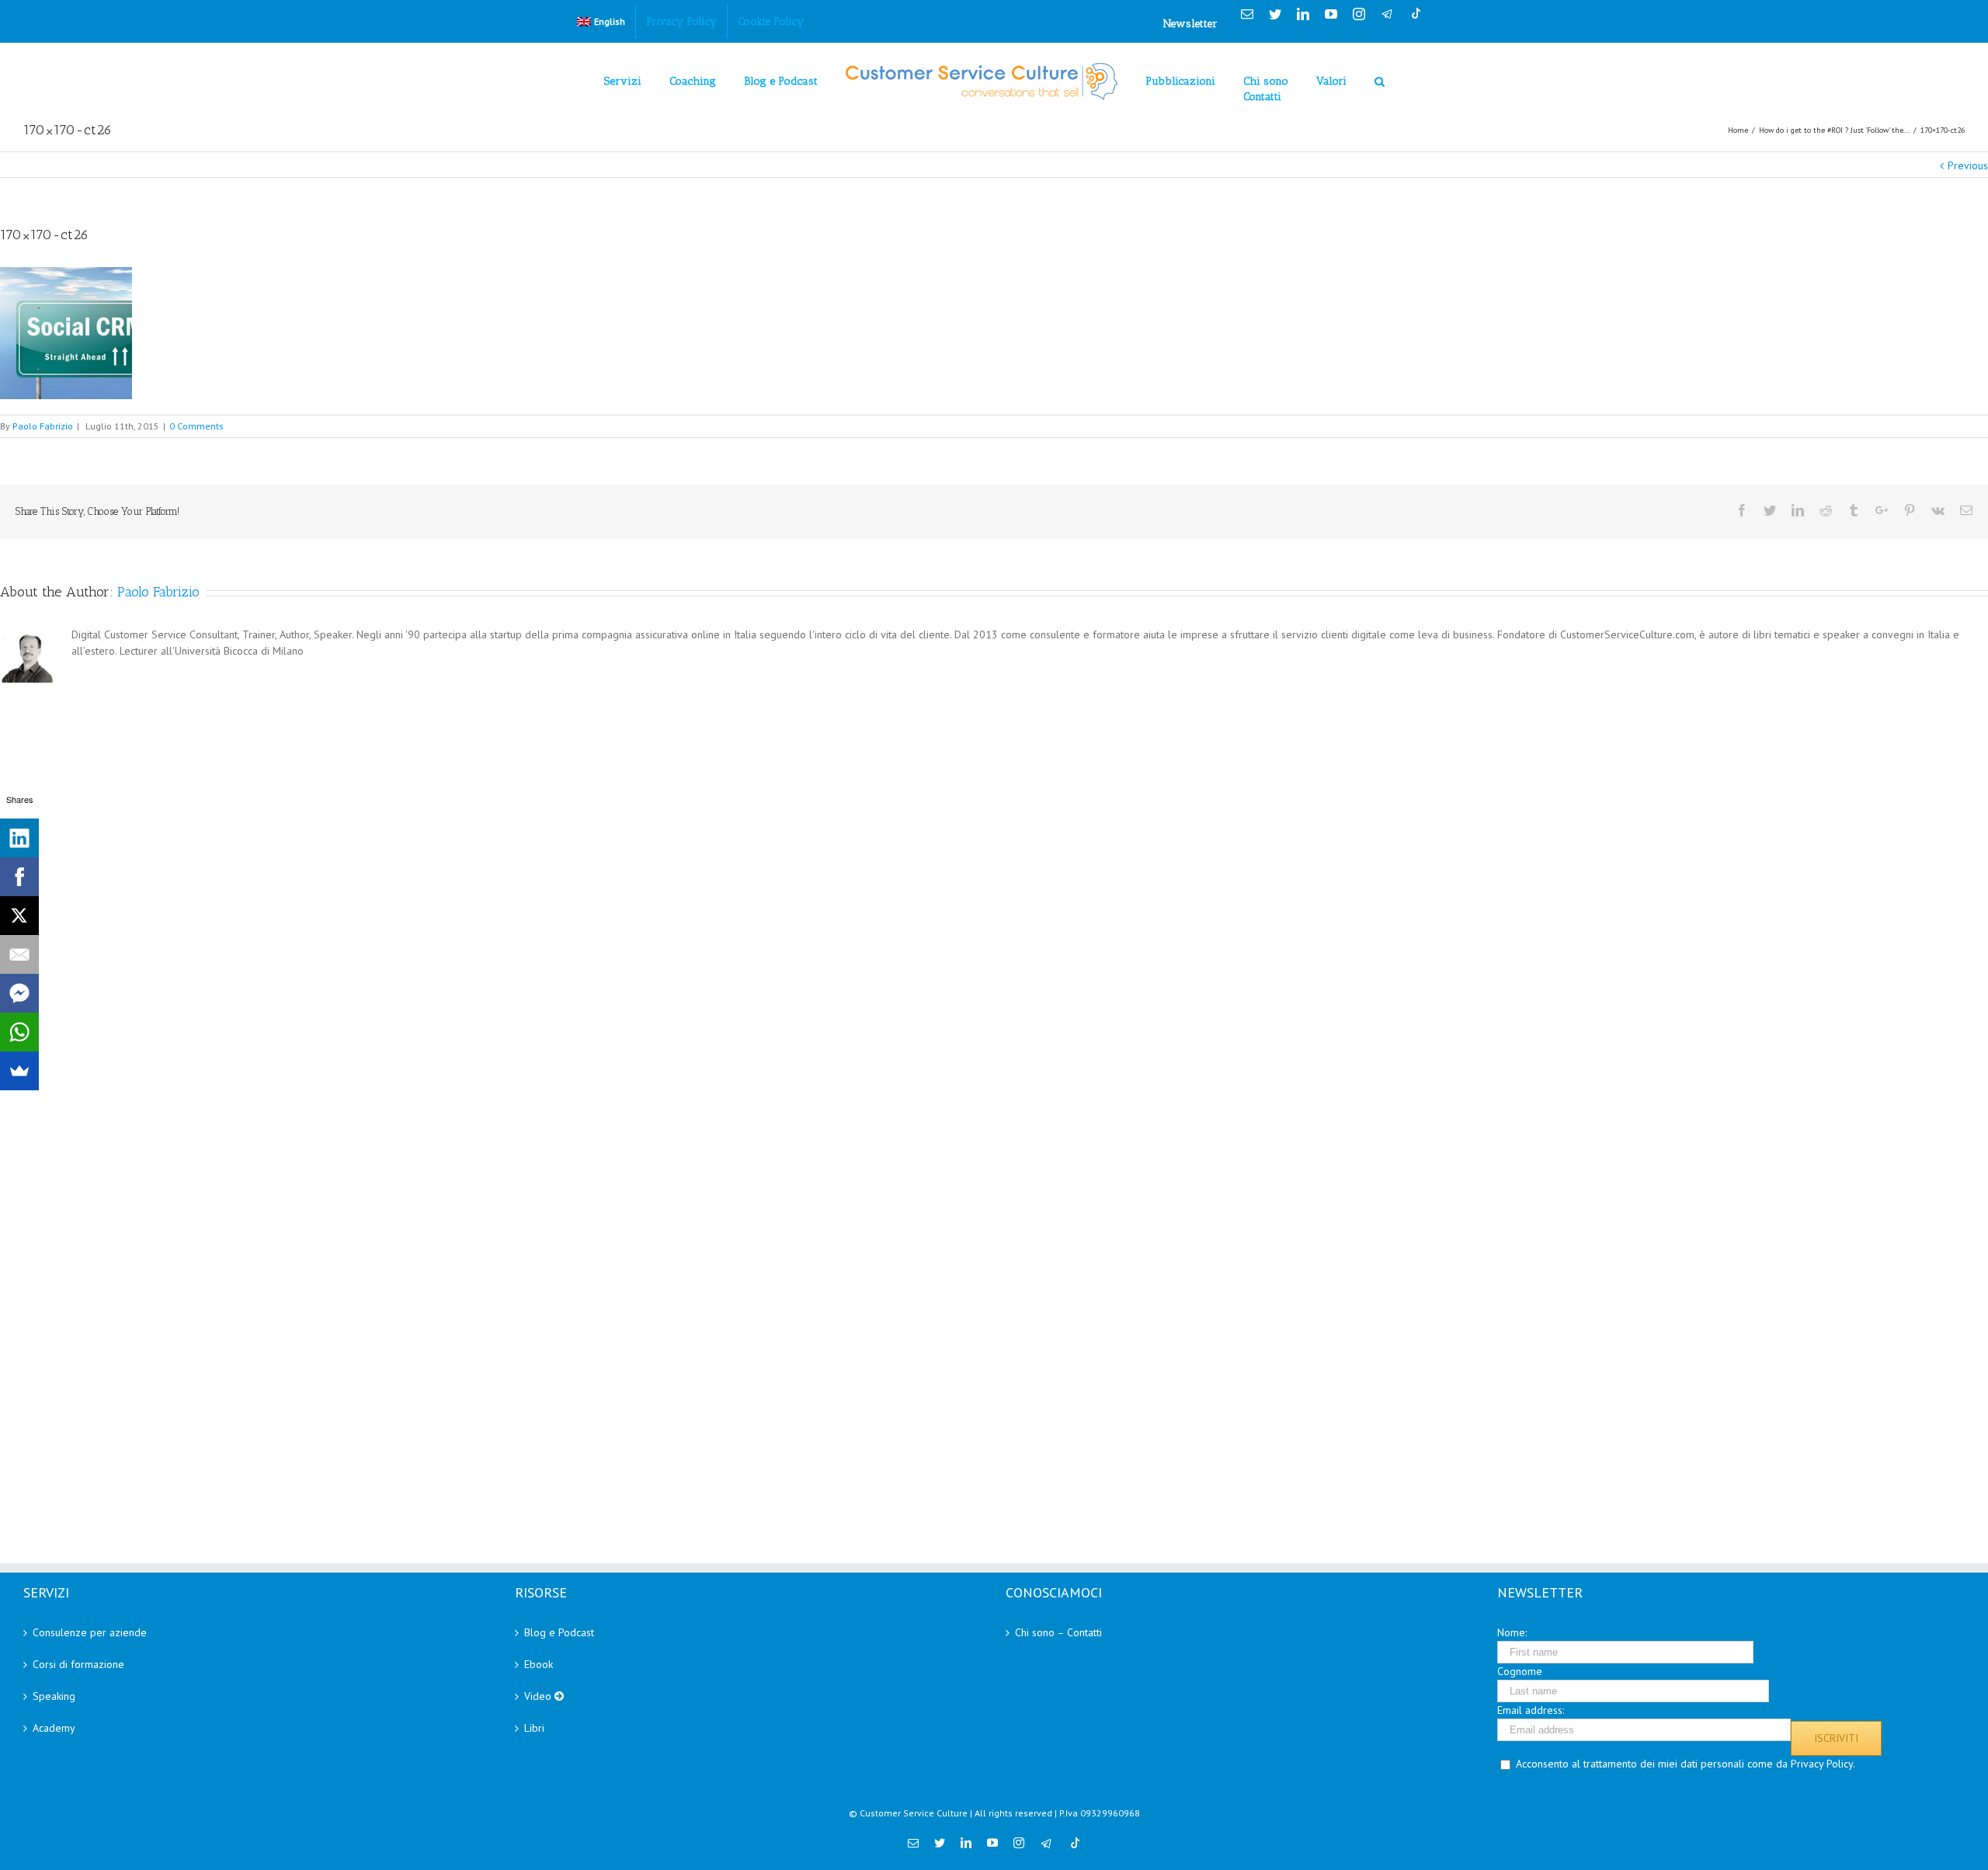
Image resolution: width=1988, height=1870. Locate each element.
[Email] (19, 954)
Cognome (1520, 1671)
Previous (1968, 165)
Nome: (1512, 1632)
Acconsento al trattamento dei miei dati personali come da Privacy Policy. (1686, 1764)
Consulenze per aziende (90, 1632)
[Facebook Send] (19, 993)
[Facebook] (19, 877)
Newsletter (1190, 24)
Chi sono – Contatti (1058, 1632)
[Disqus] (994, 881)
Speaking (54, 1696)
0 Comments (196, 426)
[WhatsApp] (19, 1032)
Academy (54, 1728)
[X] (19, 916)
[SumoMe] (19, 1071)
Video (539, 1696)
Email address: (1531, 1710)
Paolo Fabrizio (43, 426)
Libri (534, 1728)
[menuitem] (601, 22)
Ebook (539, 1664)
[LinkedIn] (19, 838)
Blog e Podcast (559, 1632)
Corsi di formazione (78, 1664)
